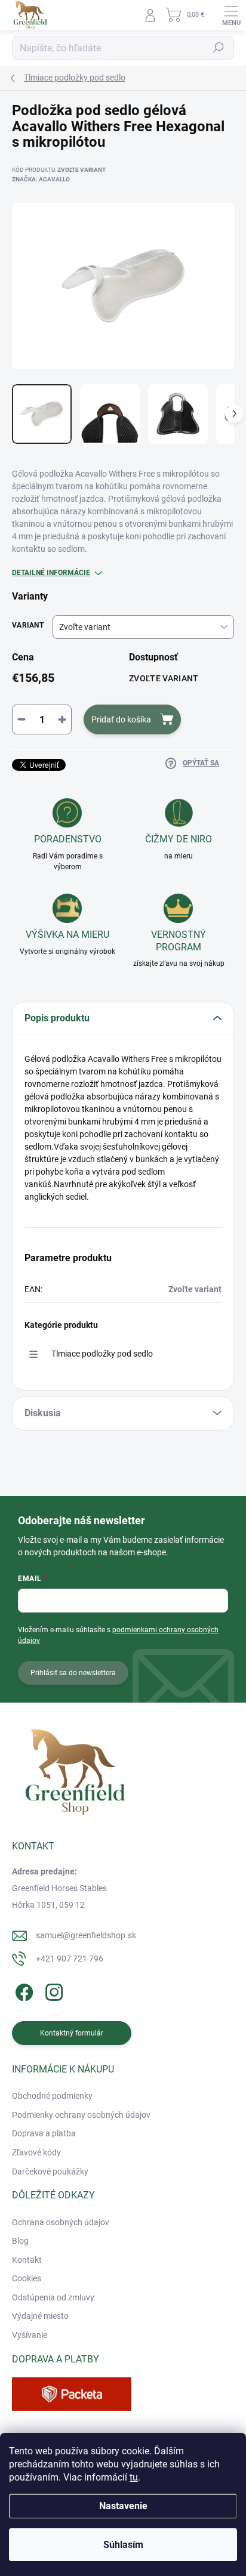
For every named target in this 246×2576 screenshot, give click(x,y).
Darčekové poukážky (50, 2172)
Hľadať (219, 48)
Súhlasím (123, 2545)
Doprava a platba (44, 2133)
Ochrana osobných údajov (61, 2222)
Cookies (27, 2278)
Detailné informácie (51, 573)
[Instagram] (52, 1990)
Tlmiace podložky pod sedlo (102, 1354)
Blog (20, 2241)
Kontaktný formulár (72, 2033)
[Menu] (231, 15)
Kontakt (27, 2260)
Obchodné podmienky (52, 2096)
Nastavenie (123, 2506)
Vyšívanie (30, 2335)
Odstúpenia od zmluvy (53, 2297)
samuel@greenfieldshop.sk (86, 1935)
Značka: (41, 179)
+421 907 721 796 (70, 1959)
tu (134, 2477)
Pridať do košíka (121, 719)
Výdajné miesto (40, 2316)
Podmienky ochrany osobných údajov (81, 2115)
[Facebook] (22, 1990)
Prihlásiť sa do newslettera (73, 1673)
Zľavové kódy (36, 2152)
